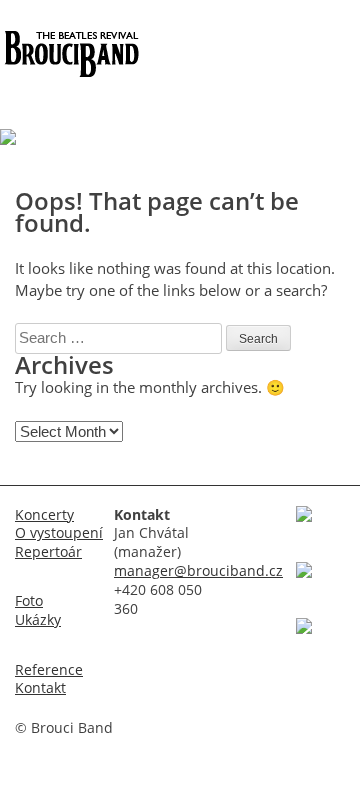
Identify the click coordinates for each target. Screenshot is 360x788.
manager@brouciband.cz (198, 571)
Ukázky (38, 620)
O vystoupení (59, 533)
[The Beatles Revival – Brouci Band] (69, 72)
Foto (29, 601)
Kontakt (40, 688)
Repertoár (48, 552)
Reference (49, 670)
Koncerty (44, 515)
